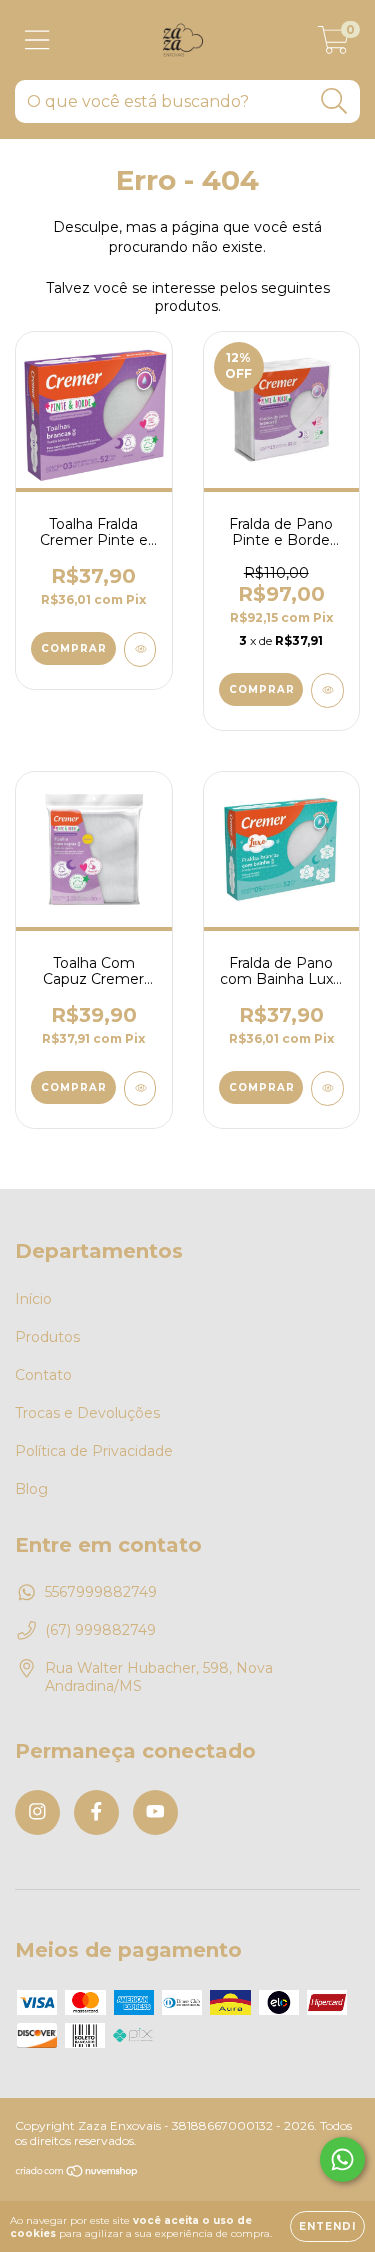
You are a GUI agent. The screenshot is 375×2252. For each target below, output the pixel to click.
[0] (333, 45)
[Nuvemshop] (77, 2173)
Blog (31, 1489)
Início (33, 1299)
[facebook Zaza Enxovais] (96, 1812)
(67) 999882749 (100, 1630)
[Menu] (37, 40)
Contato (43, 1375)
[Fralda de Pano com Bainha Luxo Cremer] (327, 1088)
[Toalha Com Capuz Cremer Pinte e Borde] (140, 1088)
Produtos (47, 1337)
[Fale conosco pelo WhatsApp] (342, 2159)
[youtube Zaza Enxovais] (155, 1812)
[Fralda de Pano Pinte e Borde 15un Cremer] (327, 690)
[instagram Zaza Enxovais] (37, 1812)
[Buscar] (334, 101)
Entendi (327, 2226)
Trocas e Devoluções (87, 1413)
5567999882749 (101, 1592)
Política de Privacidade (94, 1451)
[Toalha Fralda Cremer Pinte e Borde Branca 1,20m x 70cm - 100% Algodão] (140, 649)
